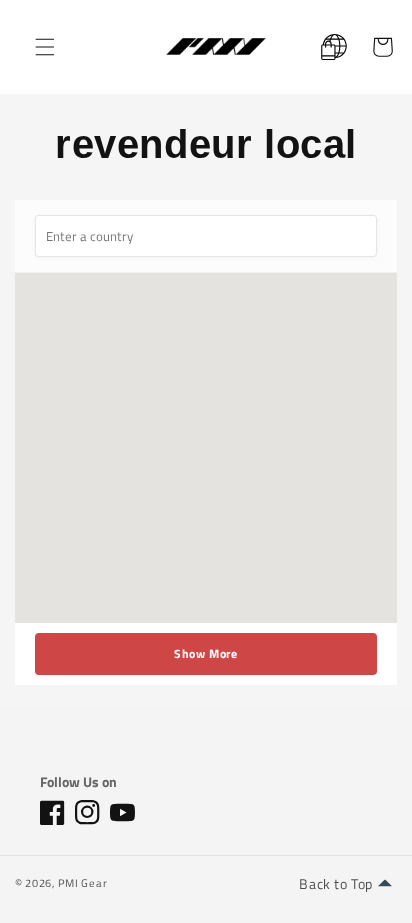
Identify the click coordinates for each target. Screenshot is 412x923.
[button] (45, 47)
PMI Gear (83, 883)
